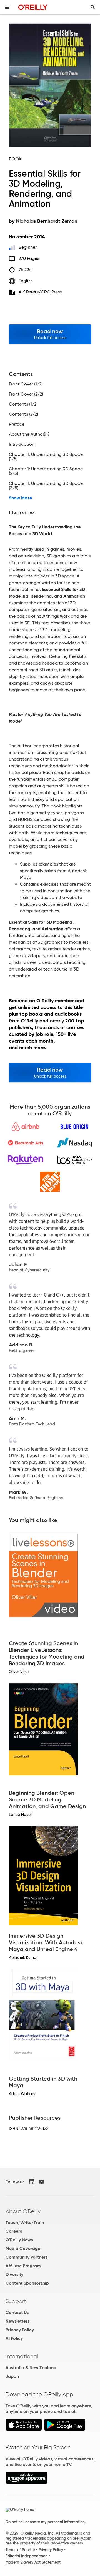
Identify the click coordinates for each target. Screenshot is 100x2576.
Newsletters (17, 2321)
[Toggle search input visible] (93, 7)
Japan (12, 2376)
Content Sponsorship (27, 2283)
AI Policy (14, 2338)
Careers (14, 2231)
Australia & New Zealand (31, 2368)
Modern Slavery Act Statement (33, 2562)
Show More (20, 498)
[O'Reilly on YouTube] (42, 2182)
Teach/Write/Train (25, 2222)
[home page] (33, 7)
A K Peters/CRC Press (40, 292)
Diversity (14, 2274)
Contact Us (17, 2312)
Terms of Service (20, 2550)
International (22, 2356)
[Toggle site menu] (7, 7)
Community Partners (27, 2257)
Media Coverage (23, 2248)
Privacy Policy (20, 2330)
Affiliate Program (23, 2266)
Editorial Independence (27, 2556)
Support (16, 2301)
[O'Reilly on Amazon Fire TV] (27, 2482)
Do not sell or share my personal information (45, 2522)
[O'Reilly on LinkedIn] (32, 2182)
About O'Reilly (23, 2211)
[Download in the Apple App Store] (24, 2429)
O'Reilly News (19, 2240)
